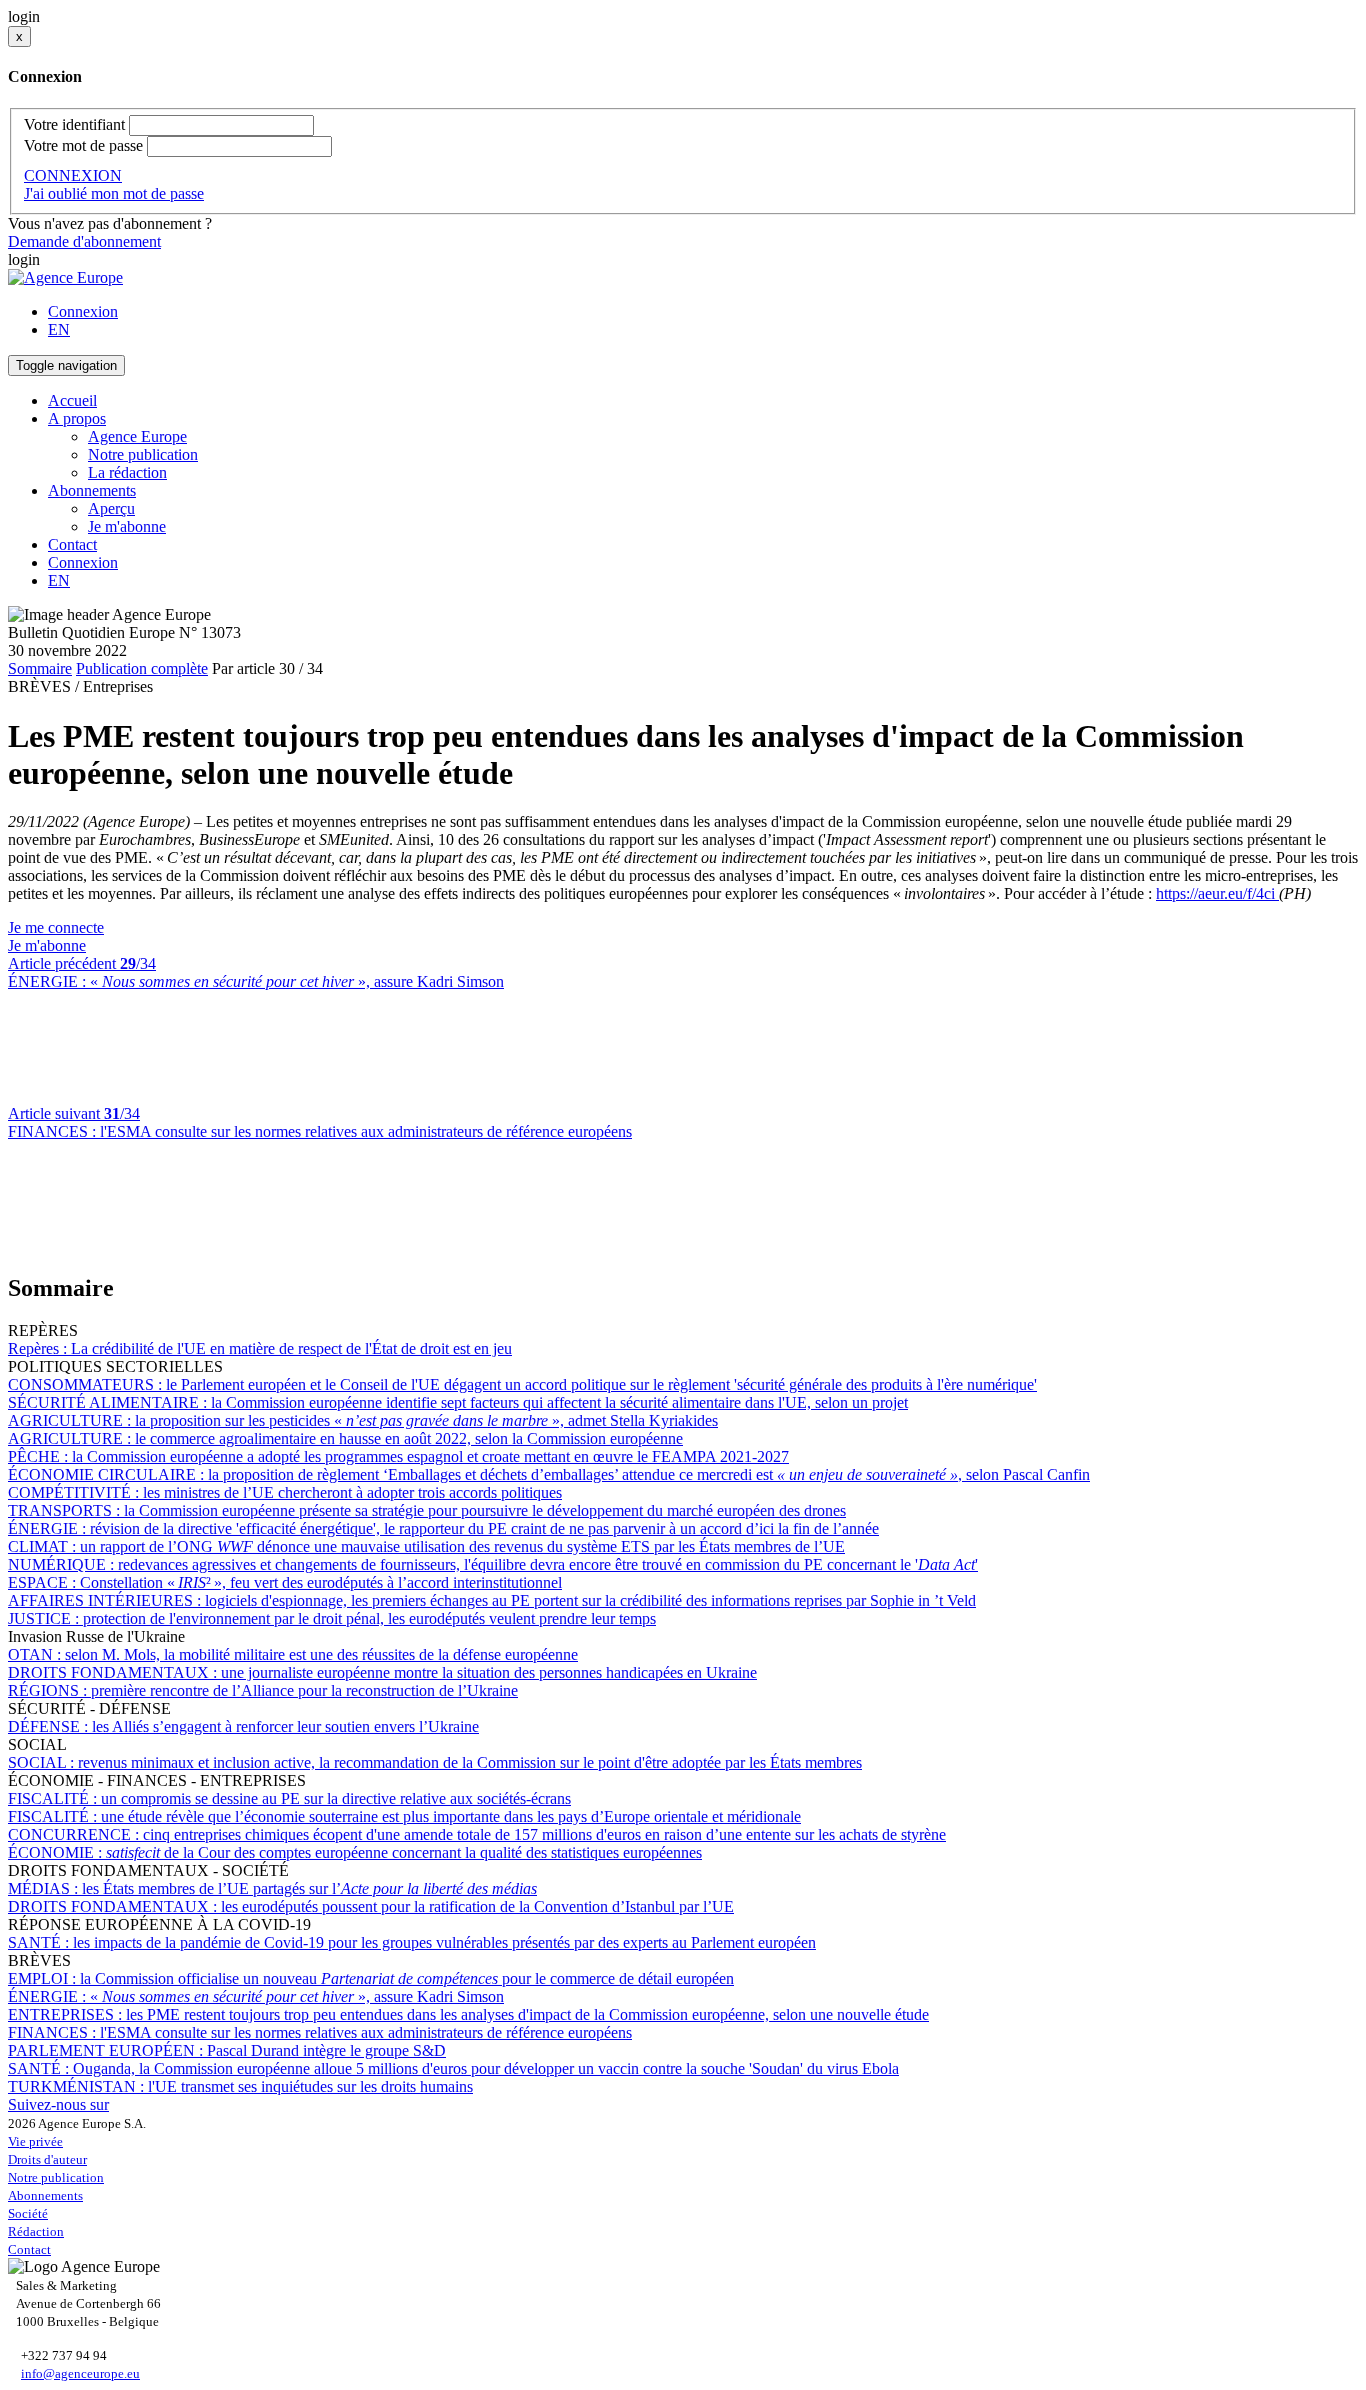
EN (59, 329)
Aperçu (111, 508)
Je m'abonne (127, 526)
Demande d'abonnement (84, 241)
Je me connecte (56, 927)
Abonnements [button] (92, 490)
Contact (72, 544)
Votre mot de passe (83, 145)
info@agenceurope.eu (80, 2373)
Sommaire (40, 668)
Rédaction (36, 2231)
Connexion (83, 311)
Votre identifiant (74, 124)
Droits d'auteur (47, 2159)
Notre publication (143, 454)
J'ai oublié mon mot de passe (114, 193)
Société (28, 2213)
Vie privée (35, 2141)
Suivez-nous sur (58, 2104)
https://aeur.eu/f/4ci (1217, 893)
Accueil (72, 400)
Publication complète (142, 668)
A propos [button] (77, 418)
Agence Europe (137, 436)
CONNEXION (73, 175)
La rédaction (127, 472)
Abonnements (45, 2195)
